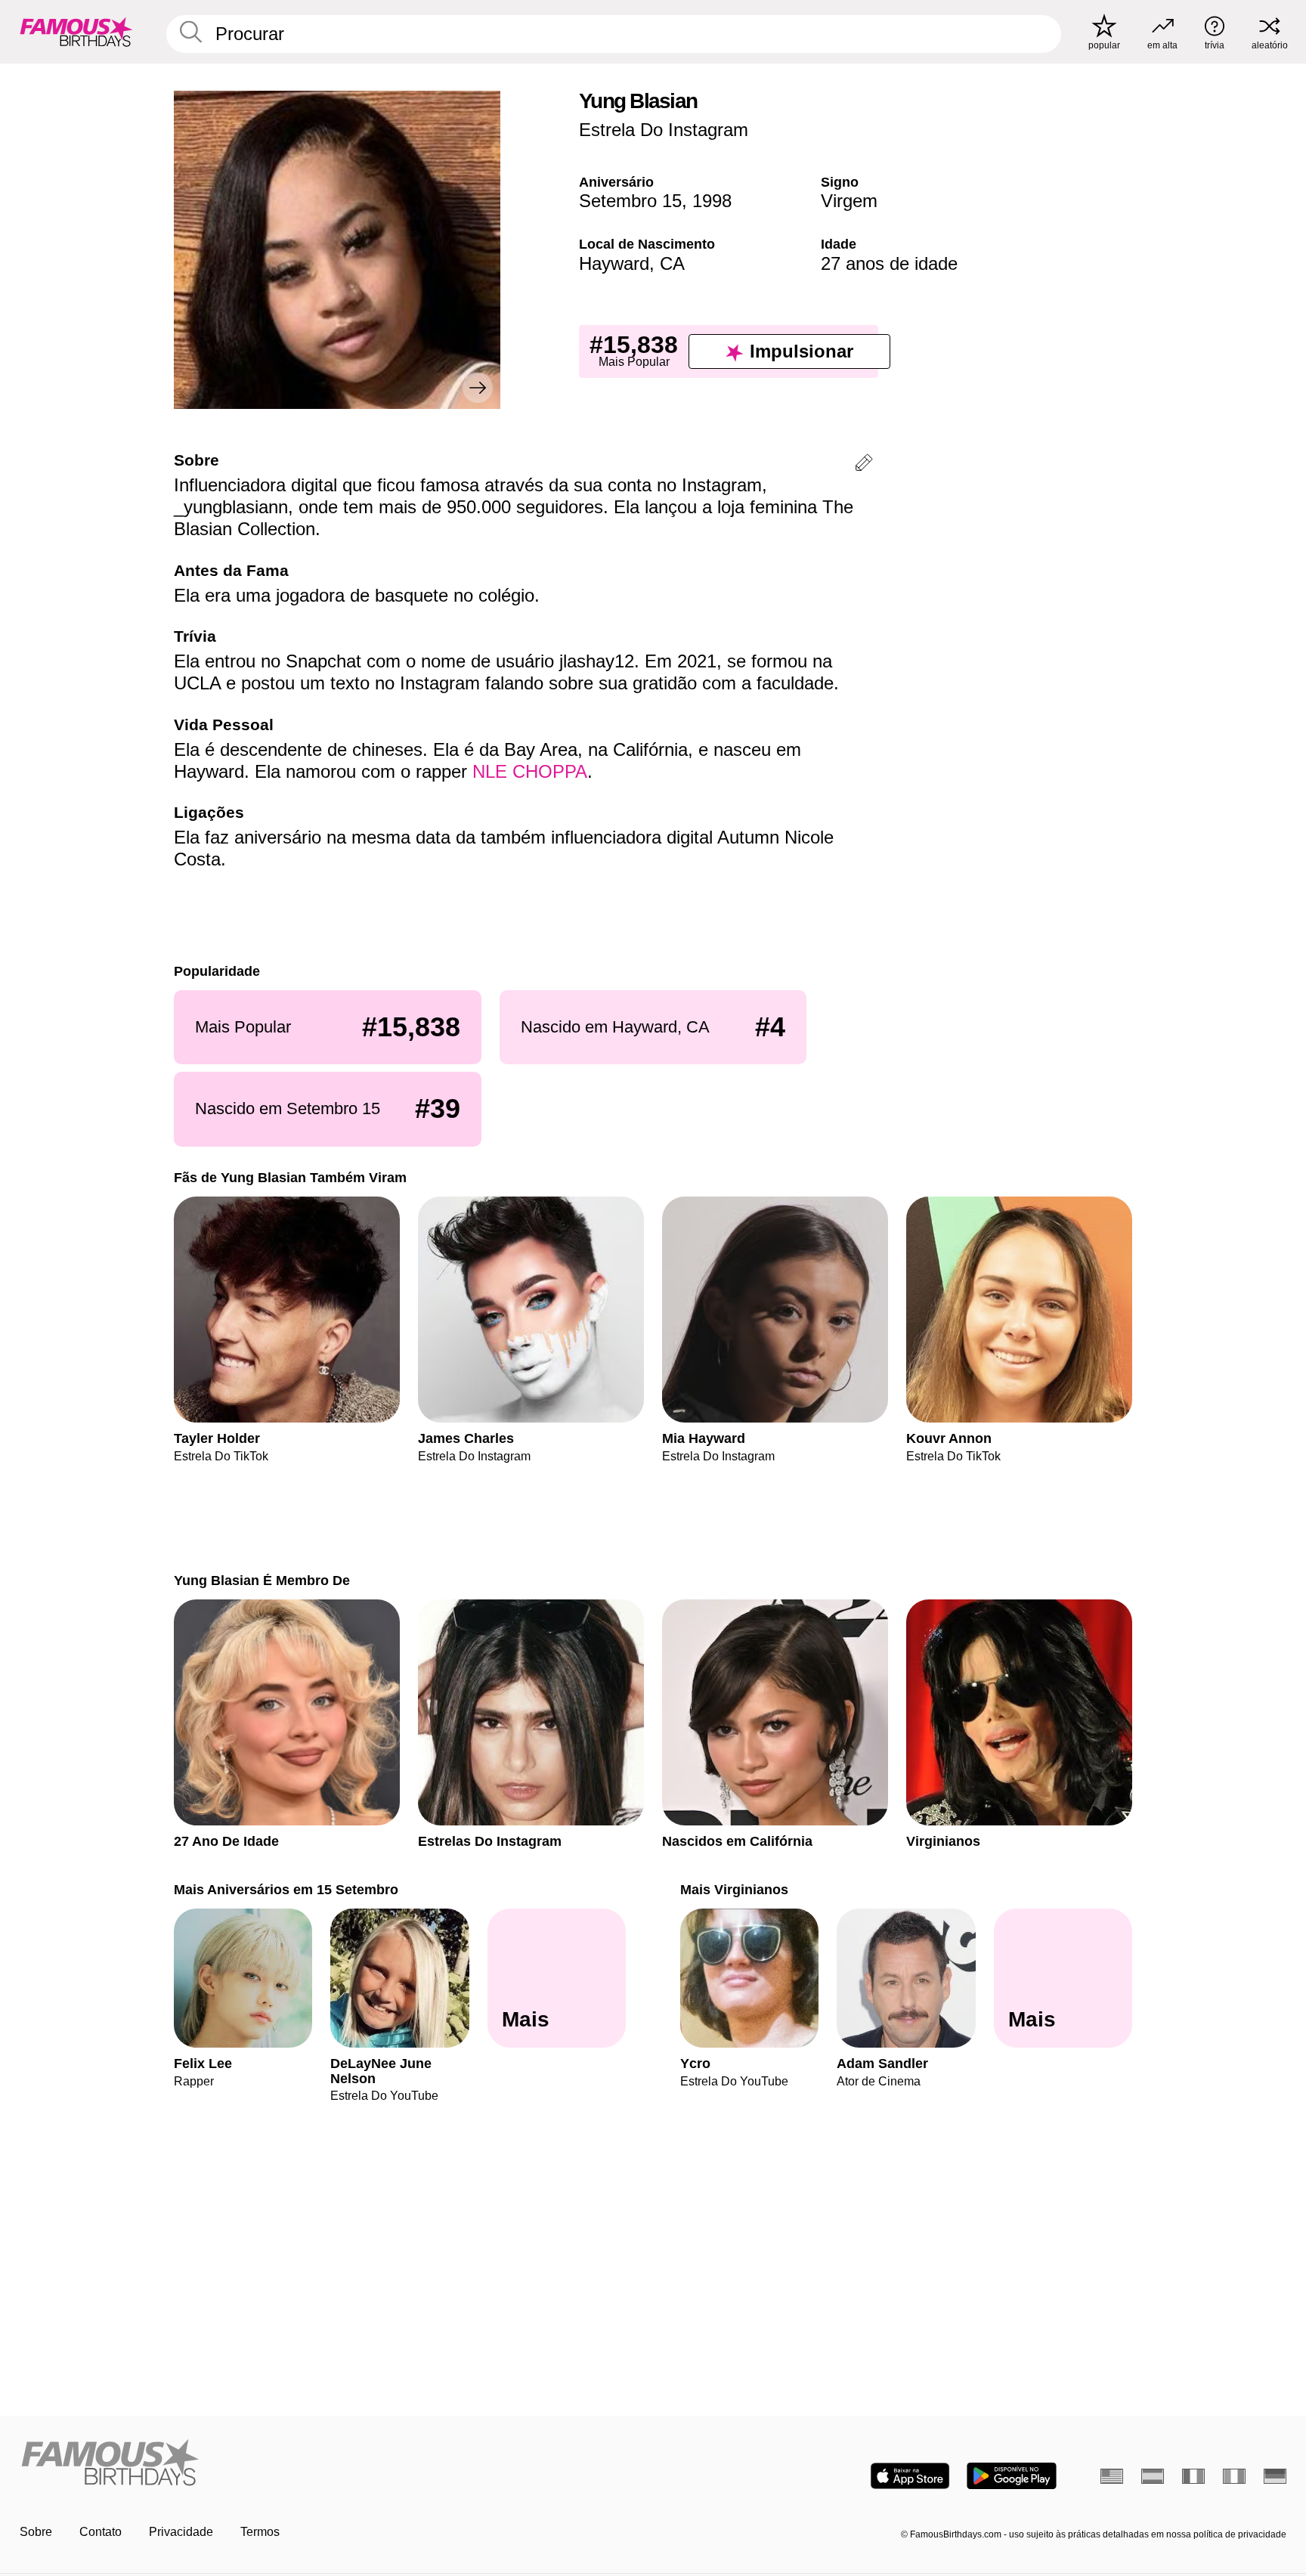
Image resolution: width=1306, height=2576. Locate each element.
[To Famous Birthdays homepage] (76, 32)
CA (672, 263)
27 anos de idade (889, 263)
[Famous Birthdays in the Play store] (1012, 2476)
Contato (101, 2532)
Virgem (849, 201)
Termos (260, 2532)
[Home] (332, 2464)
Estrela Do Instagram (664, 130)
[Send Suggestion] (864, 465)
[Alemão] (1275, 2476)
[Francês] (1193, 2476)
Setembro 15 (630, 201)
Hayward (614, 263)
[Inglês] (1112, 2476)
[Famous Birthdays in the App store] (910, 2476)
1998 (712, 201)
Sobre (36, 2532)
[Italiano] (1234, 2476)
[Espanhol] (1153, 2476)
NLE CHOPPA (530, 771)
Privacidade (181, 2532)
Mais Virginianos (734, 1889)
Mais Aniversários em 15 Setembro (286, 1889)
